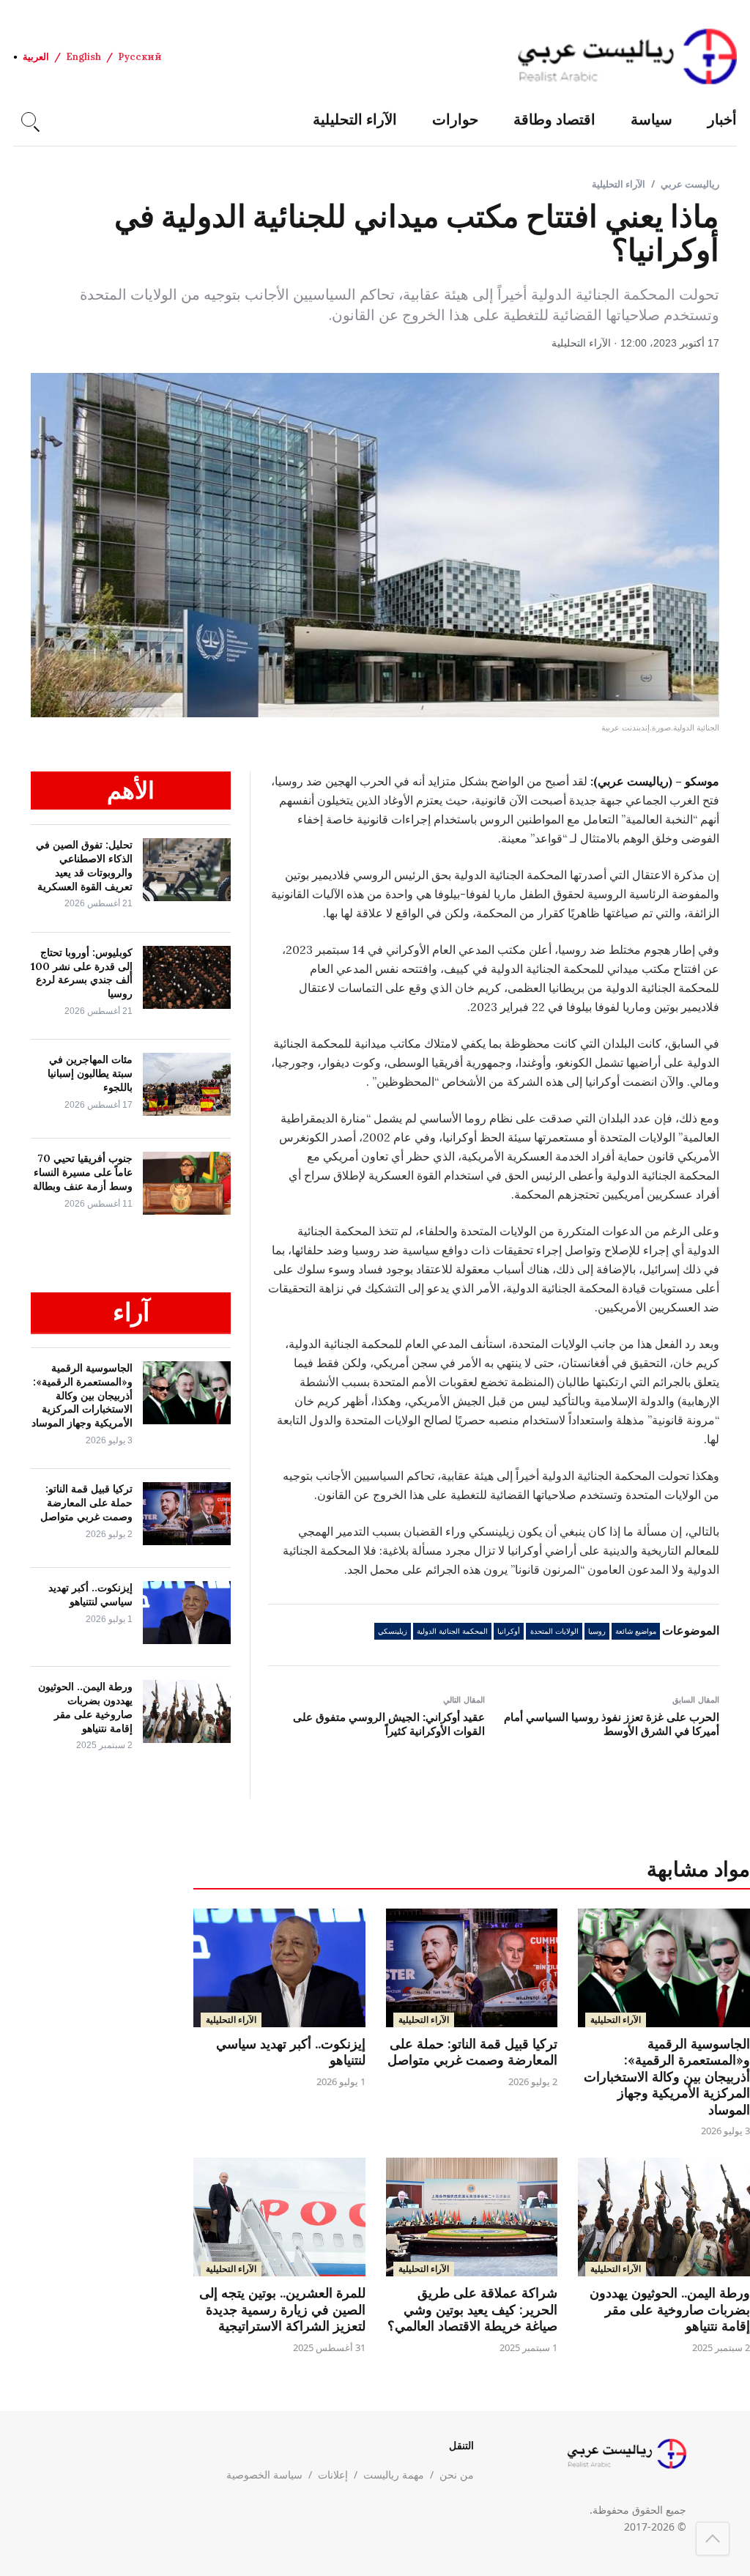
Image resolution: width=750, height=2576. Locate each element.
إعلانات (333, 2475)
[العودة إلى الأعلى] (713, 2539)
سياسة (651, 119)
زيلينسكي (393, 1631)
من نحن (457, 2475)
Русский (140, 57)
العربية (36, 57)
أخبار (722, 119)
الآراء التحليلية (355, 119)
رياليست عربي (690, 184)
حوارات (455, 119)
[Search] (29, 119)
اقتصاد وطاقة (554, 119)
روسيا (597, 1631)
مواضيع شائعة (636, 1631)
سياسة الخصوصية (264, 2475)
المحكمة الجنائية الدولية (452, 1631)
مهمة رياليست (394, 2475)
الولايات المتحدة (554, 1631)
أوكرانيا (509, 1631)
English (83, 57)
